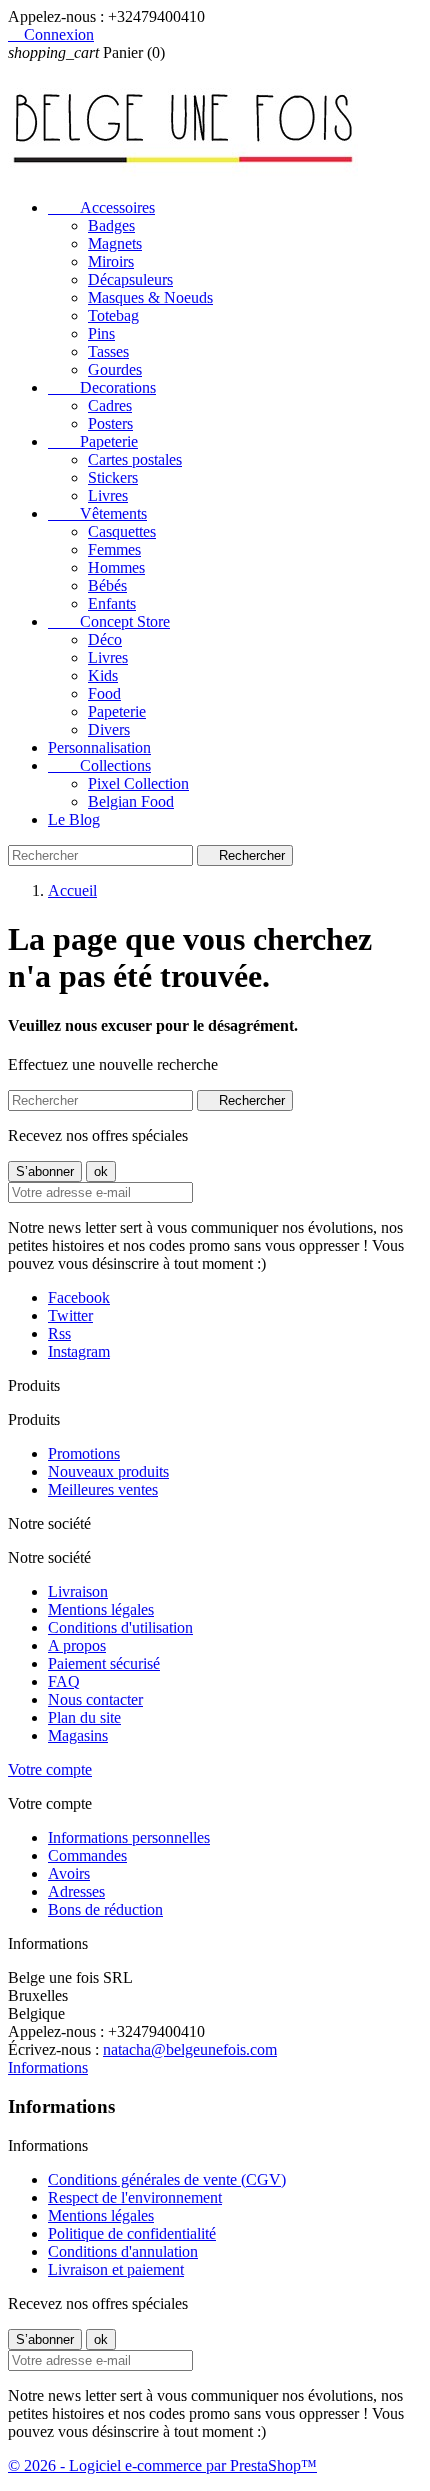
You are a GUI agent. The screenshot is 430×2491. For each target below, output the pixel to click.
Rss (59, 1333)
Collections (99, 765)
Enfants (112, 603)
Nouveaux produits (108, 1471)
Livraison (78, 1591)
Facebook (79, 1297)
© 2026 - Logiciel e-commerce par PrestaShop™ (162, 2465)
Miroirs (111, 261)
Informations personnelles (129, 1837)
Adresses (76, 1891)
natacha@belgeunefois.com (190, 2049)
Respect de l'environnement (135, 2197)
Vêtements (97, 513)
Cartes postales (135, 459)
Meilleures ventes (103, 1489)
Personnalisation (99, 747)
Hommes (116, 567)
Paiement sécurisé (104, 1663)
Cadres (110, 405)
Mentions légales (101, 1609)
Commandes (87, 1855)
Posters (110, 423)
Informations (48, 2067)
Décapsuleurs (130, 279)
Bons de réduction (105, 1909)
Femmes (114, 549)
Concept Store (109, 621)
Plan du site (84, 1717)
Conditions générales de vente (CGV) (167, 2179)
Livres (108, 495)
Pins (101, 333)
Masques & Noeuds (150, 297)
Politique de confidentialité (132, 2233)
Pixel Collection (138, 783)
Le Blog (74, 819)
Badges (111, 225)
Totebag (113, 315)
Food (104, 693)
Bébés (107, 585)
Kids (103, 675)
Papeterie (93, 441)
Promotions (84, 1453)
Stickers (113, 477)
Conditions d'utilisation (120, 1627)
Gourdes (115, 369)
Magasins (78, 1735)
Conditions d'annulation (123, 2251)
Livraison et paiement (116, 2269)
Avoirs (69, 1873)
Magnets (115, 243)
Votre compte (50, 1769)
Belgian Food (131, 801)
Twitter (70, 1315)
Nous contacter (95, 1699)
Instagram (79, 1351)
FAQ (64, 1681)
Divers (109, 729)
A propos (77, 1645)
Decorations (102, 387)
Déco (105, 639)
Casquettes (122, 531)
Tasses (108, 351)
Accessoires (101, 207)
